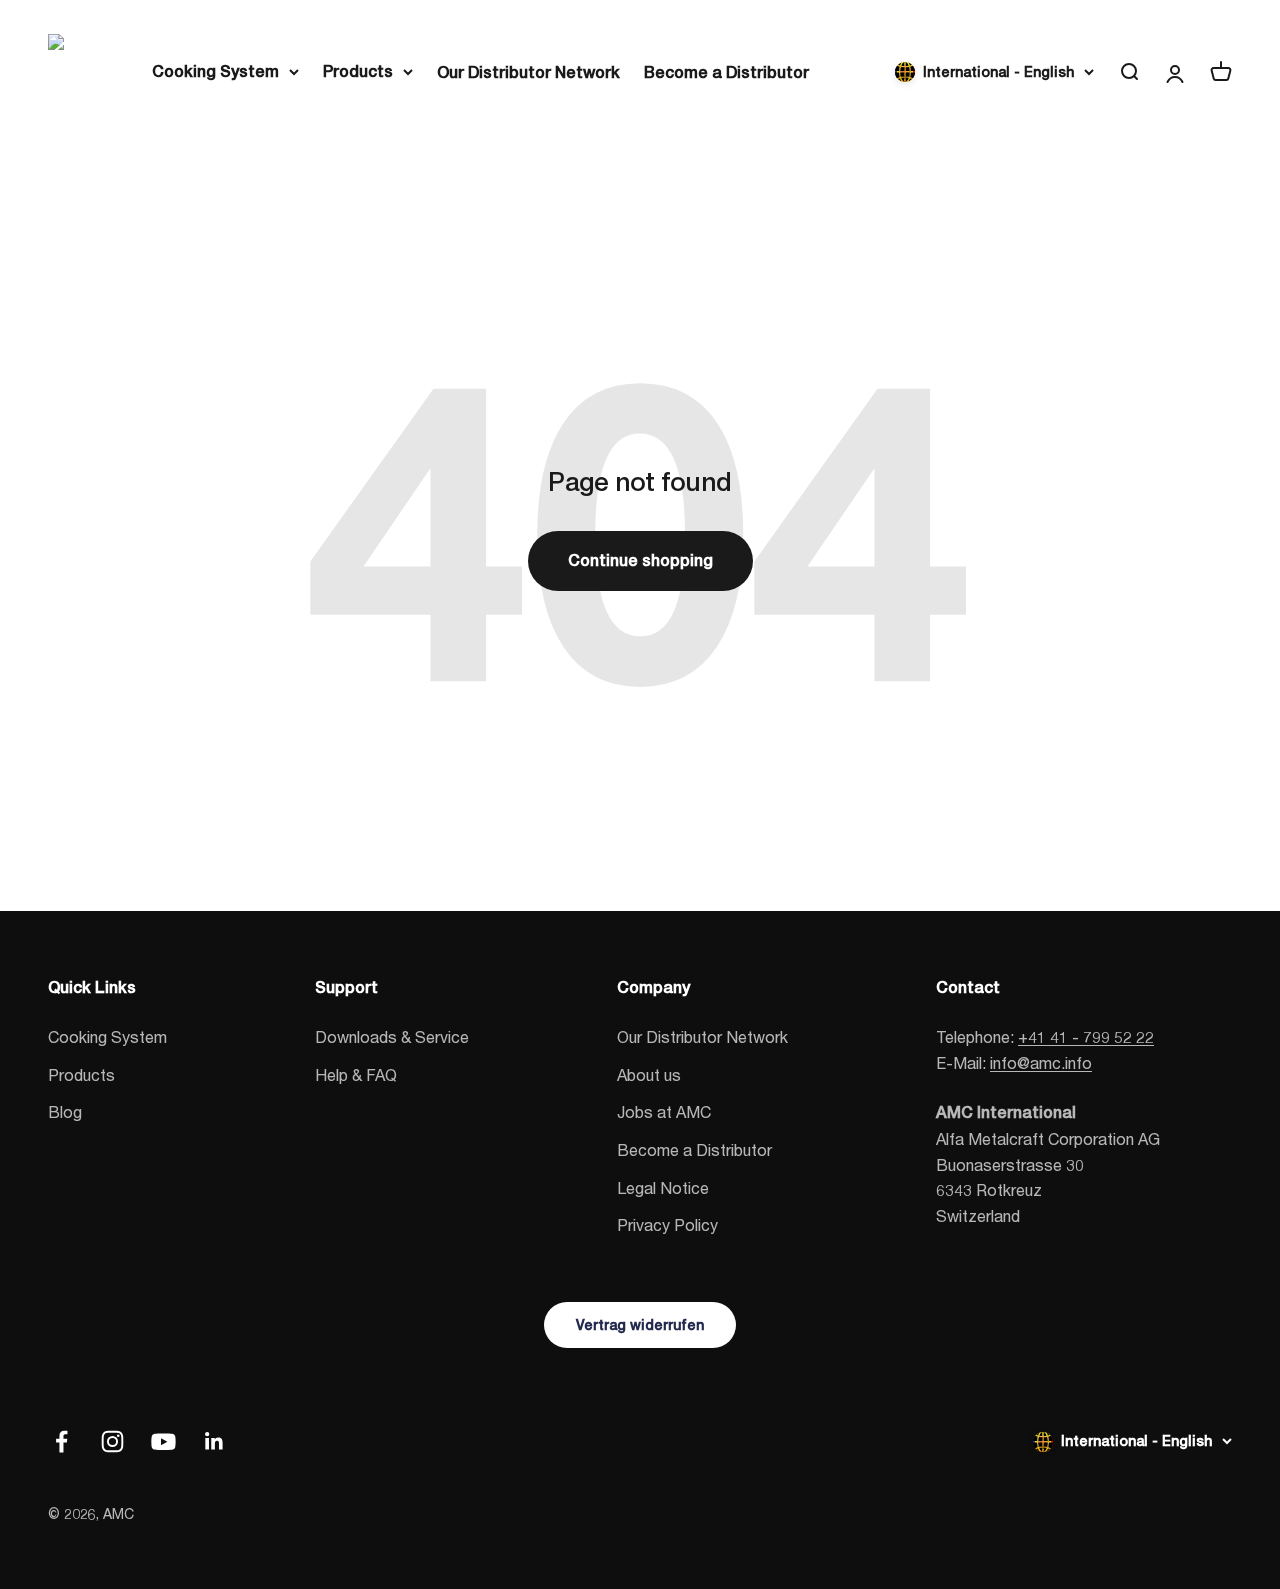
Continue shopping (640, 560)
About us (649, 1074)
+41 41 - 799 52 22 (1086, 1036)
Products (358, 71)
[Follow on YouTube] (163, 1441)
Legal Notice (663, 1187)
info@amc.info (1041, 1062)
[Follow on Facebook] (61, 1441)
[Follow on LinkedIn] (214, 1441)
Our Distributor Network (528, 72)
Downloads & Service (392, 1036)
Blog (65, 1111)
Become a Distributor (726, 72)
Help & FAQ (356, 1074)
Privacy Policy (667, 1224)
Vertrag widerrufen (640, 1325)
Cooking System (215, 71)
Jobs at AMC (664, 1111)
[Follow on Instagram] (112, 1441)
